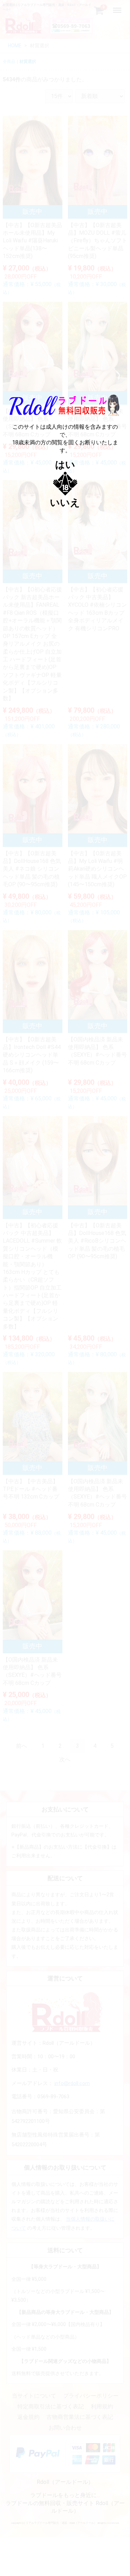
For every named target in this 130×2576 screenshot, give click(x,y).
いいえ (65, 503)
